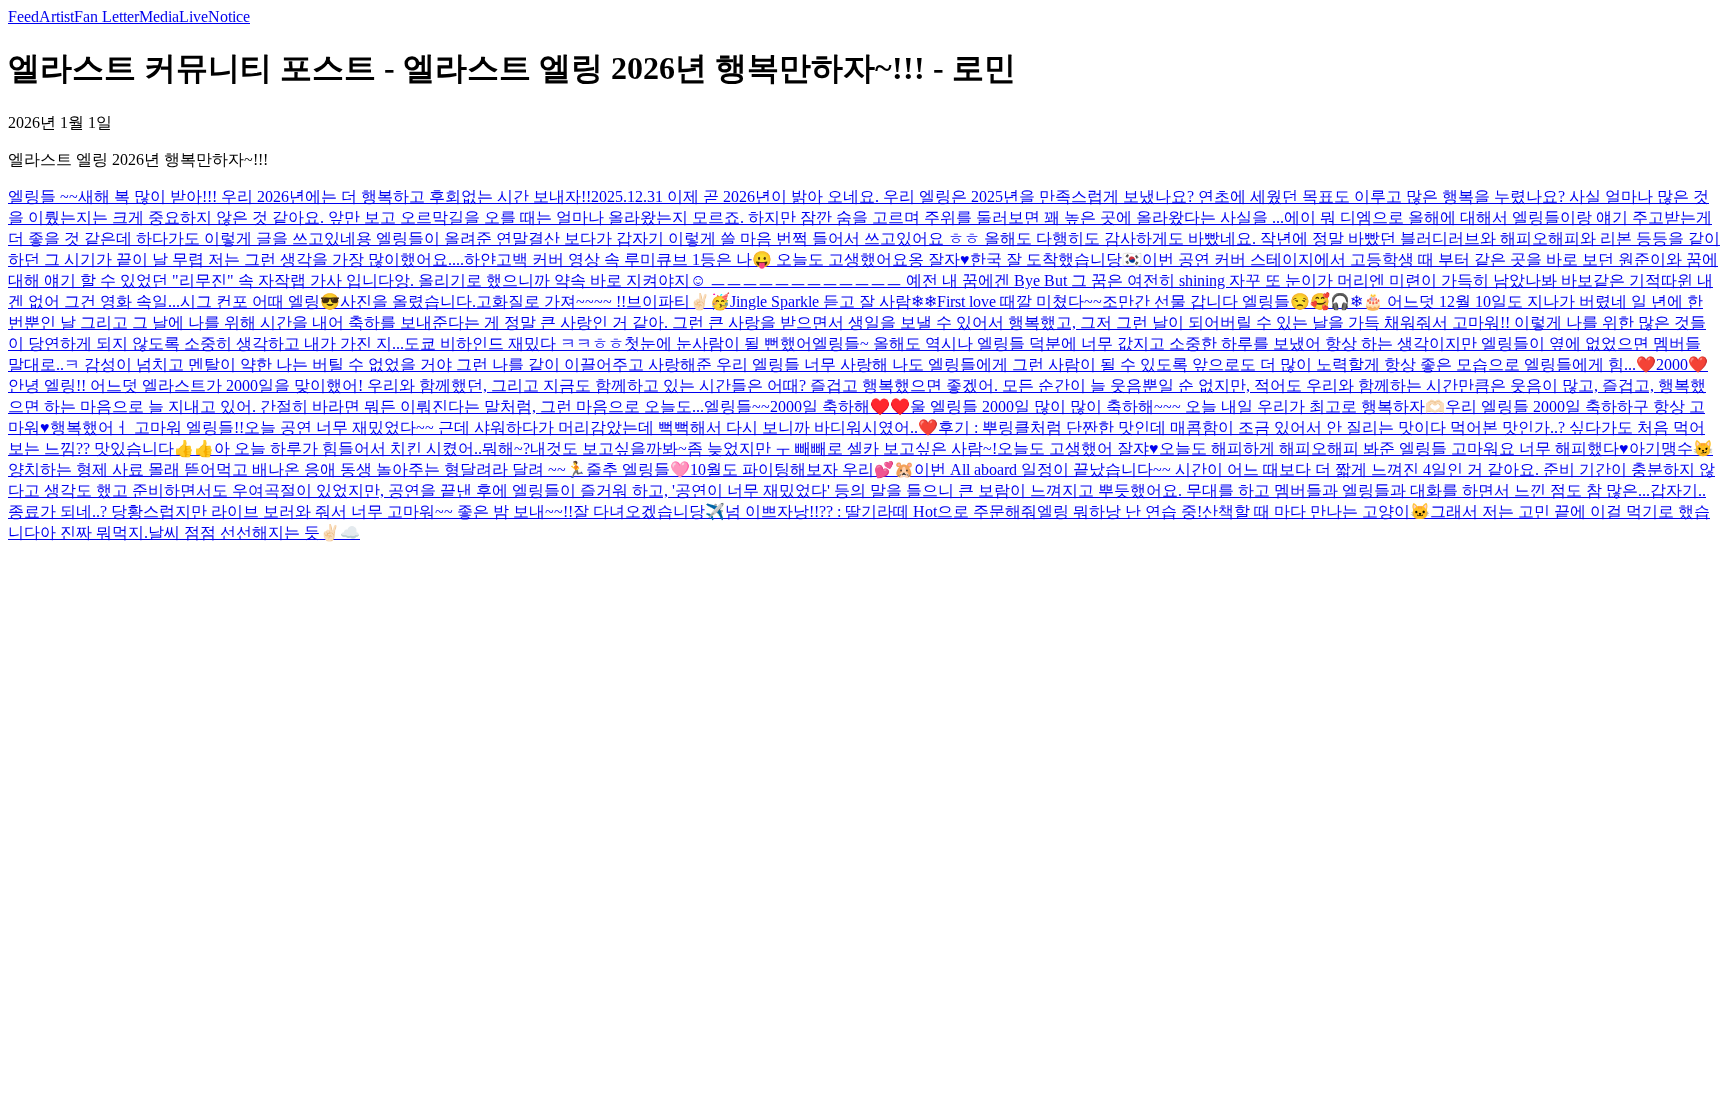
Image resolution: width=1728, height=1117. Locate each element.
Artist (56, 16)
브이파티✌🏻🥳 (678, 301)
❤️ (928, 427)
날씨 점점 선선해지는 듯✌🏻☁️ (254, 532)
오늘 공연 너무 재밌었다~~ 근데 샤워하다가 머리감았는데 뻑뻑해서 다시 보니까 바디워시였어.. (581, 427)
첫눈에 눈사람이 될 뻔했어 (718, 343)
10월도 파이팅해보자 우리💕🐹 (802, 469)
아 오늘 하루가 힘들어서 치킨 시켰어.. (348, 448)
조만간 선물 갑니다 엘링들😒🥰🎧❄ (1232, 301)
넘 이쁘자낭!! (772, 511)
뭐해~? (506, 448)
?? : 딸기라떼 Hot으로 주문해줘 (928, 511)
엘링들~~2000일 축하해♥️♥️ (807, 406)
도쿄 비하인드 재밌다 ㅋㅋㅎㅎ (514, 343)
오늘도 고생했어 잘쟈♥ (1078, 448)
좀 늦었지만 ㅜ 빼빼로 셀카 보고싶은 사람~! (842, 448)
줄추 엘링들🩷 (638, 469)
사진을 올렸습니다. (408, 301)
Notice (229, 16)
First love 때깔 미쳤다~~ (1019, 301)
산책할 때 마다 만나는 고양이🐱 (1316, 511)
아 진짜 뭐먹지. (94, 532)
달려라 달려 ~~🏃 (523, 469)
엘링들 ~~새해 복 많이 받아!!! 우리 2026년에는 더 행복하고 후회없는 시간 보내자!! (299, 196)
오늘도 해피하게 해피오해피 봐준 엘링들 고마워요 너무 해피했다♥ (1394, 448)
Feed (23, 16)
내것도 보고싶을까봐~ (608, 448)
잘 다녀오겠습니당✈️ (649, 511)
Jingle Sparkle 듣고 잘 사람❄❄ (833, 301)
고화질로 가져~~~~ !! (551, 301)
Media (159, 16)
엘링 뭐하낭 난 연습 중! (1119, 511)
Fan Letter (106, 16)
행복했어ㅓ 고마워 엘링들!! (147, 427)
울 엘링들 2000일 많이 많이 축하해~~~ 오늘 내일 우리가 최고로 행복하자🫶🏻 (1177, 406)
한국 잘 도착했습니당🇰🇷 (1056, 259)
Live (193, 16)
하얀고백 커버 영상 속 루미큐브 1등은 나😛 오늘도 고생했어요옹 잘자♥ (717, 259)
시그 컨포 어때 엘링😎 (260, 301)
